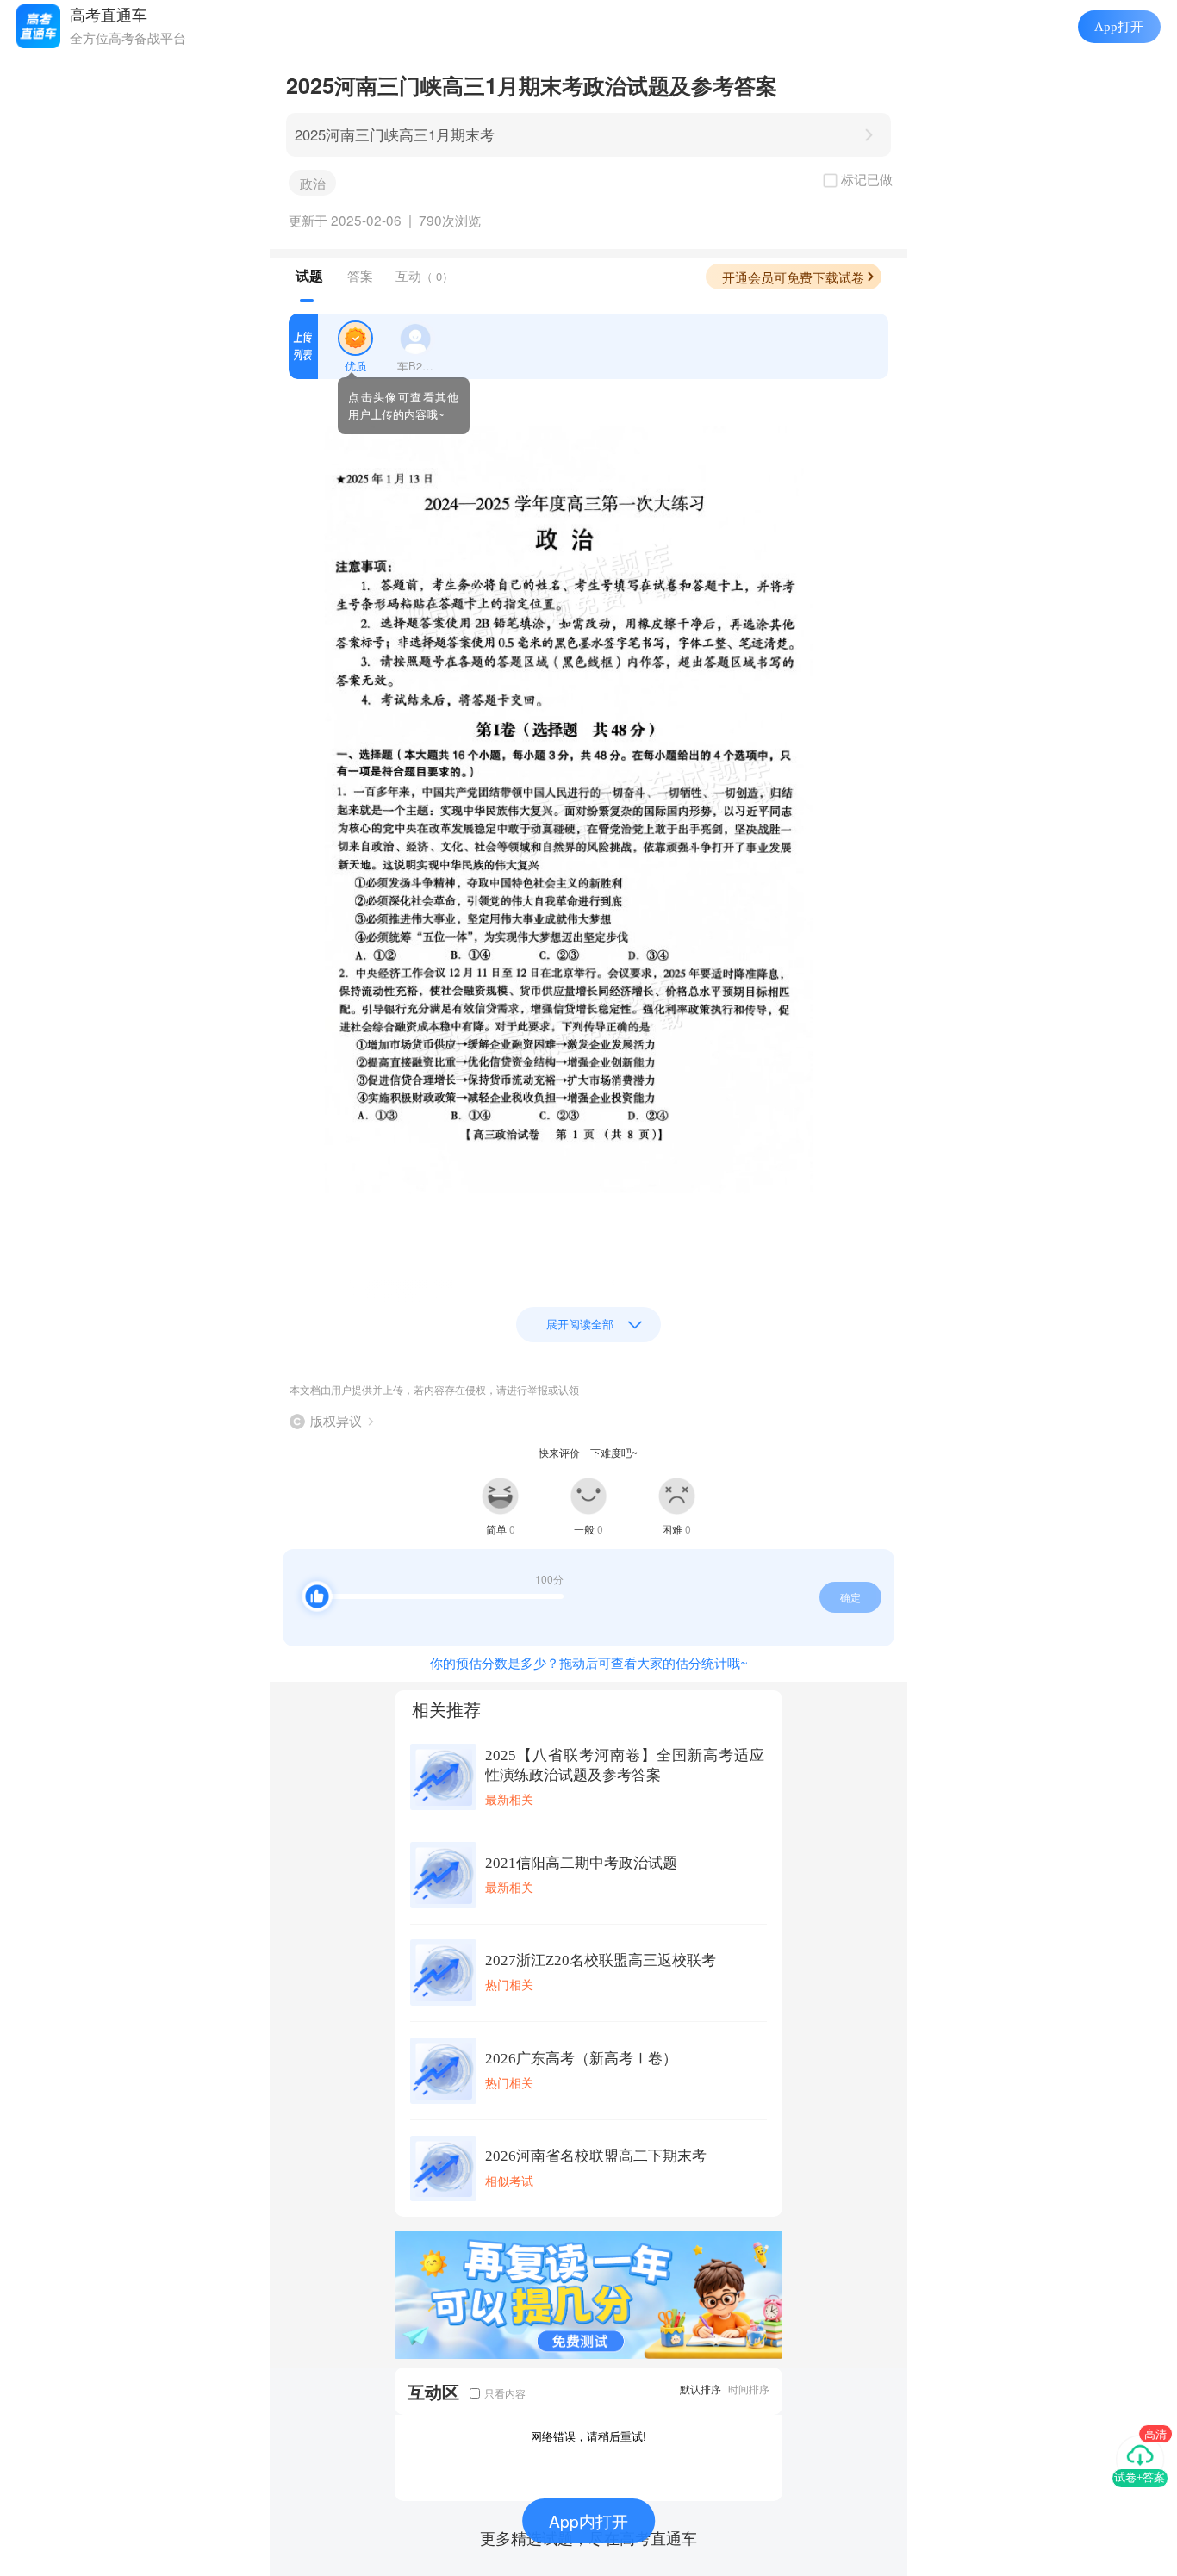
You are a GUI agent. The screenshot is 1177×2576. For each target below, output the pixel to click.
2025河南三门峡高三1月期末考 (395, 134)
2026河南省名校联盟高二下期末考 (596, 2156)
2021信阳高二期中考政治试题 (581, 1863)
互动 (424, 275)
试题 (309, 276)
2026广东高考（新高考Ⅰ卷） (581, 2059)
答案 (360, 275)
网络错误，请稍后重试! (588, 2436)
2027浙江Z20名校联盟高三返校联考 (601, 1960)
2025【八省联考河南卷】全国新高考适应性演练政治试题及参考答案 (625, 1765)
